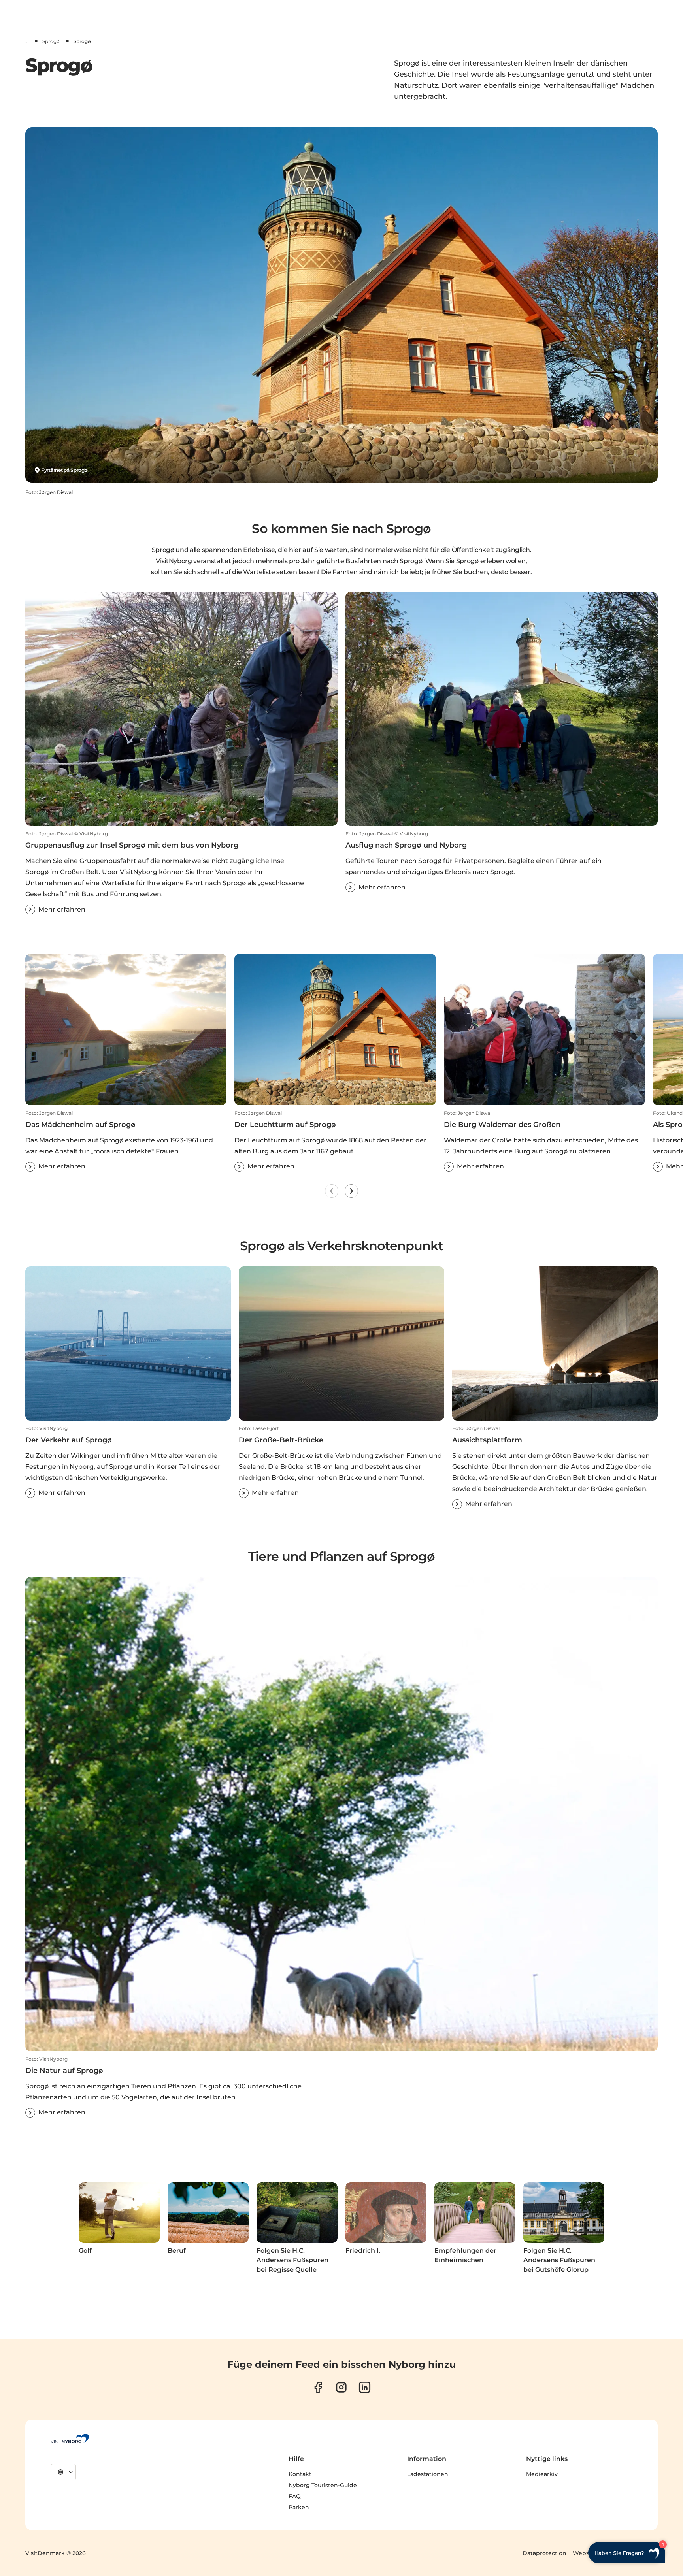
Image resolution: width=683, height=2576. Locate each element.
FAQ (295, 2496)
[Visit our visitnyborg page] (318, 2387)
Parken (299, 2507)
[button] (181, 872)
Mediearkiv (542, 2474)
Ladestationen (428, 2474)
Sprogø (51, 41)
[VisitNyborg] (70, 2438)
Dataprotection (544, 2553)
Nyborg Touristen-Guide (323, 2485)
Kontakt (300, 2474)
